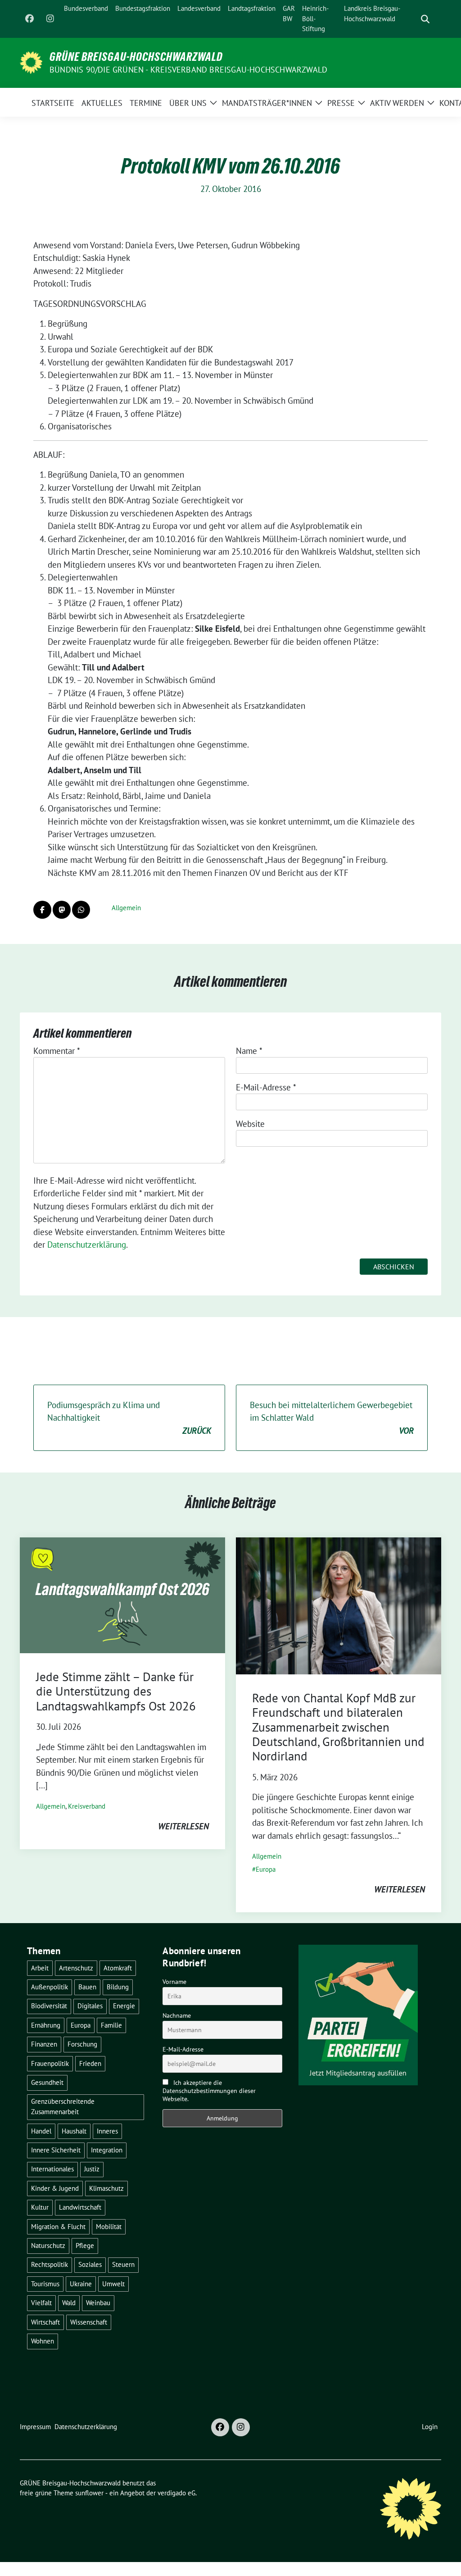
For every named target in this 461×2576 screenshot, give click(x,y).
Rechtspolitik (50, 2264)
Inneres (107, 2131)
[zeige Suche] (425, 19)
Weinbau (98, 2303)
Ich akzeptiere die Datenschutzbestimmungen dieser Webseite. (209, 2091)
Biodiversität (49, 2006)
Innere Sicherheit (56, 2150)
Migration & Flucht (58, 2227)
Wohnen (43, 2341)
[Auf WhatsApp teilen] (81, 910)
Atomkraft (118, 1968)
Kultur (40, 2207)
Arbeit (40, 1968)
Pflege (85, 2245)
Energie (124, 2006)
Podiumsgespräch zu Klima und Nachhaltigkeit (129, 1418)
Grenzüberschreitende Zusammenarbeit (63, 2106)
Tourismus (45, 2284)
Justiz (92, 2169)
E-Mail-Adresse (266, 1087)
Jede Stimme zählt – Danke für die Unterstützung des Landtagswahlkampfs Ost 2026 (116, 1691)
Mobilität (109, 2227)
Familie (111, 2025)
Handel (41, 2131)
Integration (107, 2150)
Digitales (90, 2006)
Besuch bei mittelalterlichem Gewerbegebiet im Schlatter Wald (332, 1418)
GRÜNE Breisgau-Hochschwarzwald (136, 57)
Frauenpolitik (50, 2063)
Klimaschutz (106, 2188)
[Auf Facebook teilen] (42, 910)
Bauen (87, 1987)
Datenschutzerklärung (87, 1245)
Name (249, 1051)
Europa (266, 1869)
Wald (69, 2303)
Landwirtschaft (80, 2207)
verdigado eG (176, 2493)
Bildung (118, 1987)
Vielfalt (41, 2303)
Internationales (52, 2169)
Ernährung (46, 2025)
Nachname (177, 2015)
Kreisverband (87, 1806)
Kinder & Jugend (55, 2188)
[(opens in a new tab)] (339, 1605)
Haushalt (74, 2131)
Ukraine (81, 2284)
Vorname (174, 1982)
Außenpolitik (50, 1987)
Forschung (82, 2044)
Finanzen (44, 2044)
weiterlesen (183, 1826)
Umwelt (113, 2284)
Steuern (123, 2264)
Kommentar (57, 1051)
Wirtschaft (45, 2322)
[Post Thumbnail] (122, 1594)
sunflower (89, 2493)
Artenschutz (76, 1968)
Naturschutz (48, 2245)
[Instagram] (50, 19)
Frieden (90, 2063)
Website (250, 1124)
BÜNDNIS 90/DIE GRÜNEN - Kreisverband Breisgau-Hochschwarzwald (188, 70)
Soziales (90, 2264)
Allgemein (126, 908)
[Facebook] (29, 19)
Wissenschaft (89, 2322)
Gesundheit (47, 2082)
